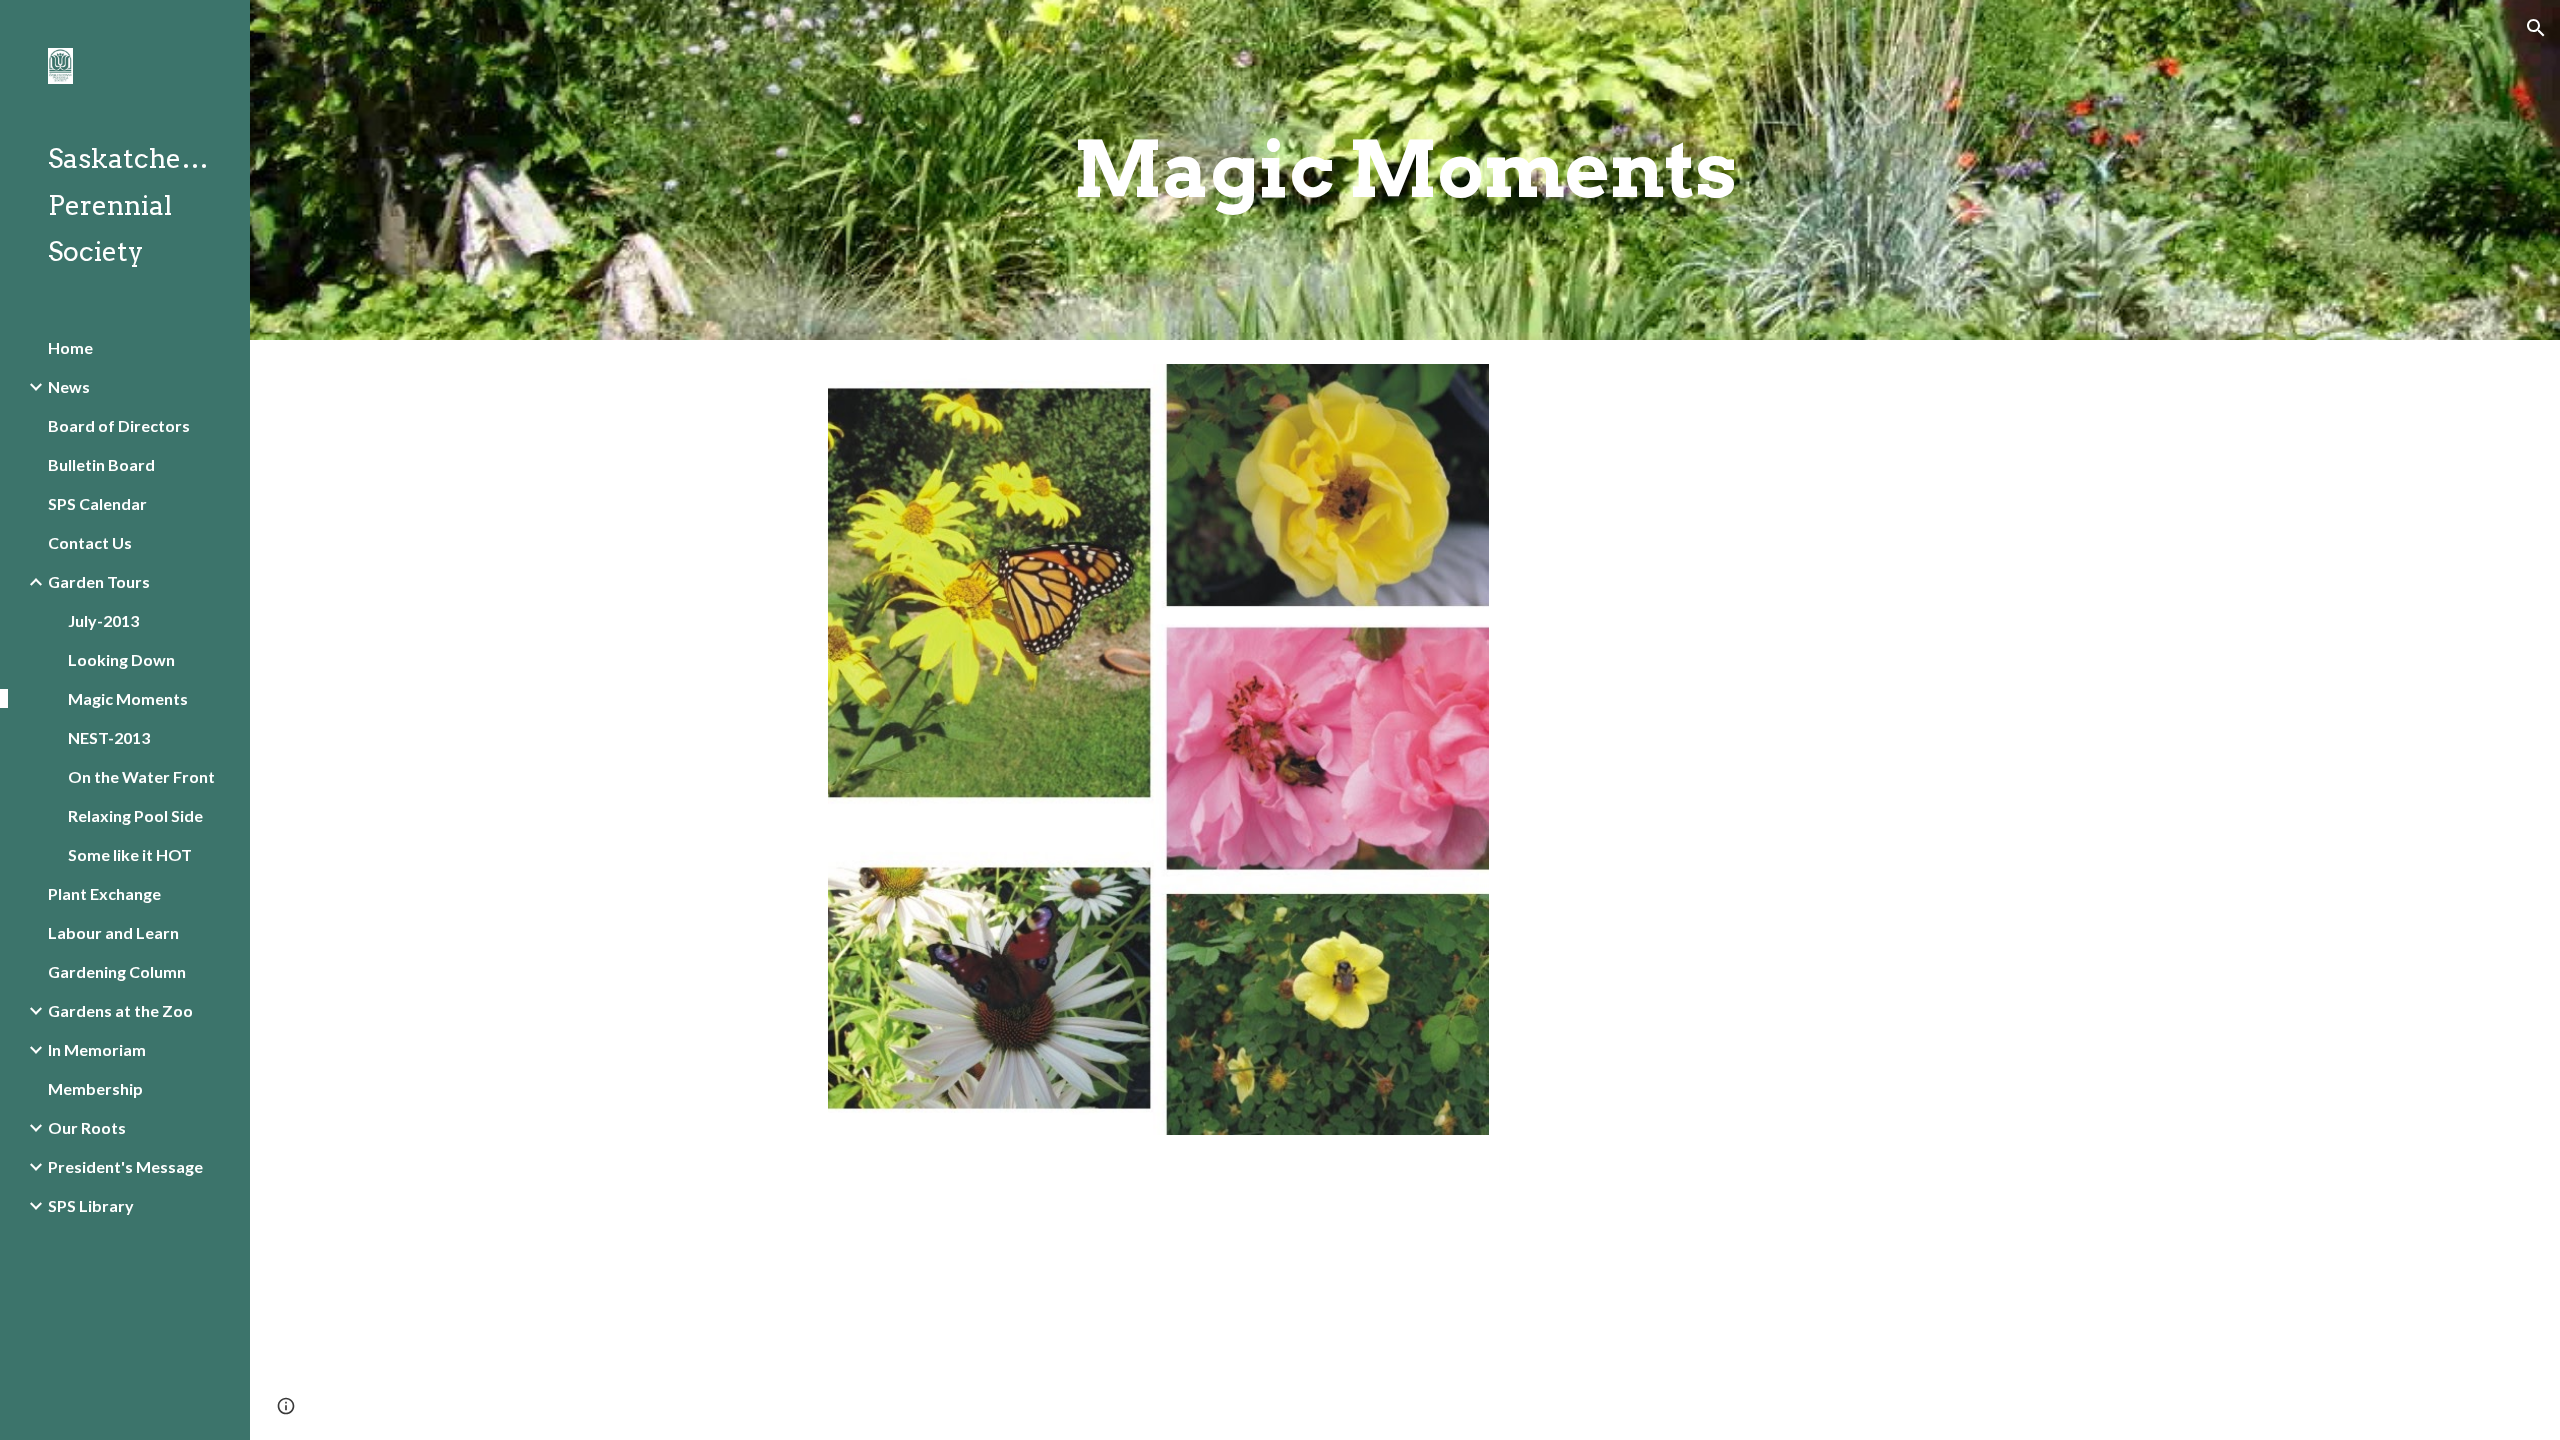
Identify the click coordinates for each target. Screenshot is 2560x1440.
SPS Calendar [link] (97, 503)
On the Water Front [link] (141, 776)
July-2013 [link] (103, 620)
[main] (1405, 170)
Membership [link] (95, 1088)
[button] (2536, 28)
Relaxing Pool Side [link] (135, 815)
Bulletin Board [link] (101, 464)
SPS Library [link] (91, 1205)
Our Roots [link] (87, 1127)
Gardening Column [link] (117, 971)
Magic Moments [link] (128, 698)
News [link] (69, 386)
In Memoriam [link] (97, 1049)
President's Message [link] (125, 1166)
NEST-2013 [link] (109, 737)
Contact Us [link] (90, 542)
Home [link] (70, 347)
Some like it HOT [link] (130, 854)
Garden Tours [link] (99, 581)
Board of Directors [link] (119, 425)
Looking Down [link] (121, 659)
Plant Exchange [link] (104, 893)
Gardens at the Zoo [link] (120, 1010)
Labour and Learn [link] (113, 932)
